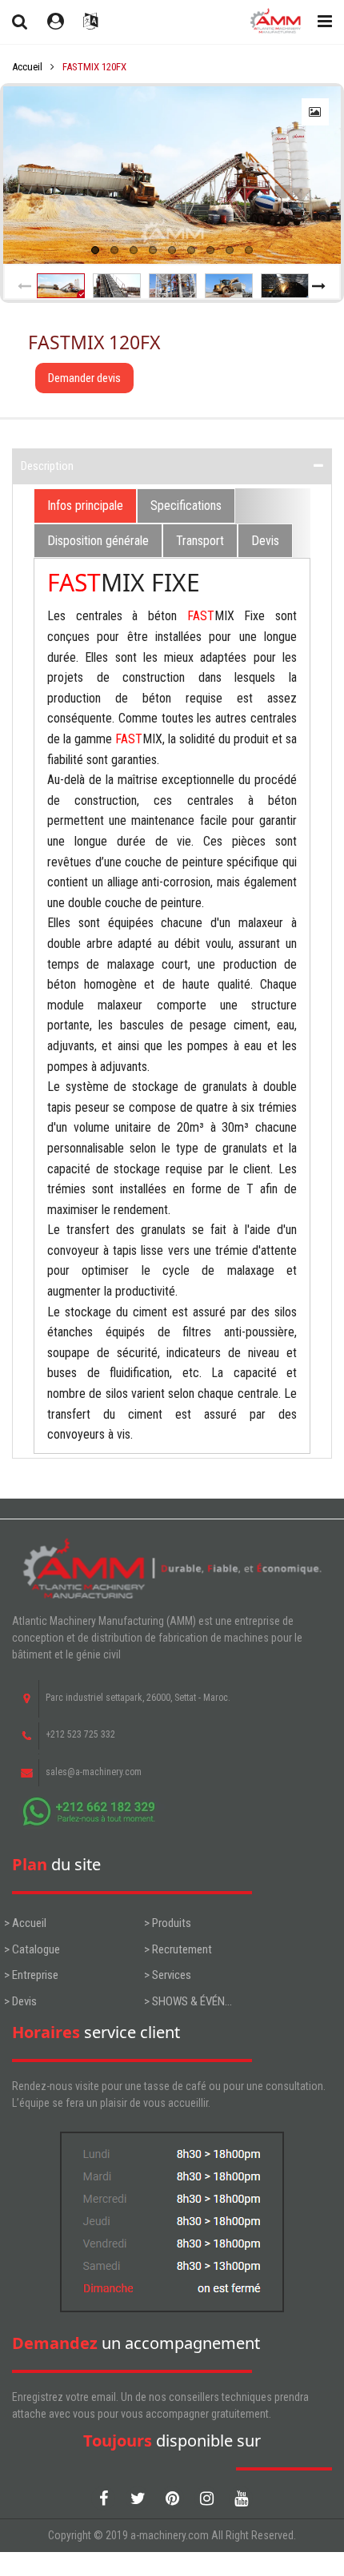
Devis (265, 541)
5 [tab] (172, 250)
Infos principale (85, 506)
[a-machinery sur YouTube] (241, 2498)
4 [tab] (153, 250)
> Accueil (25, 1923)
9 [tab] (249, 250)
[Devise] (90, 22)
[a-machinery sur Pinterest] (172, 2498)
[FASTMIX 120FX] (172, 175)
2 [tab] (114, 250)
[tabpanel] (172, 175)
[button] (25, 286)
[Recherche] (20, 22)
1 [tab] (95, 250)
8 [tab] (230, 250)
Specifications (186, 506)
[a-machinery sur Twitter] (138, 2498)
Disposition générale (98, 541)
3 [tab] (134, 250)
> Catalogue (32, 1949)
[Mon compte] (56, 22)
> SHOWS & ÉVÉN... (188, 2001)
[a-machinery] (274, 22)
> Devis (20, 2001)
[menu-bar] (321, 22)
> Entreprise (31, 1975)
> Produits (168, 1923)
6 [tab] (191, 250)
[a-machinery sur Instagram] (206, 2498)
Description (47, 466)
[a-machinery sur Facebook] (103, 2498)
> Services (168, 1975)
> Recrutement (178, 1949)
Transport (200, 541)
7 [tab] (210, 250)
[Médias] (315, 112)
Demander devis (84, 378)
